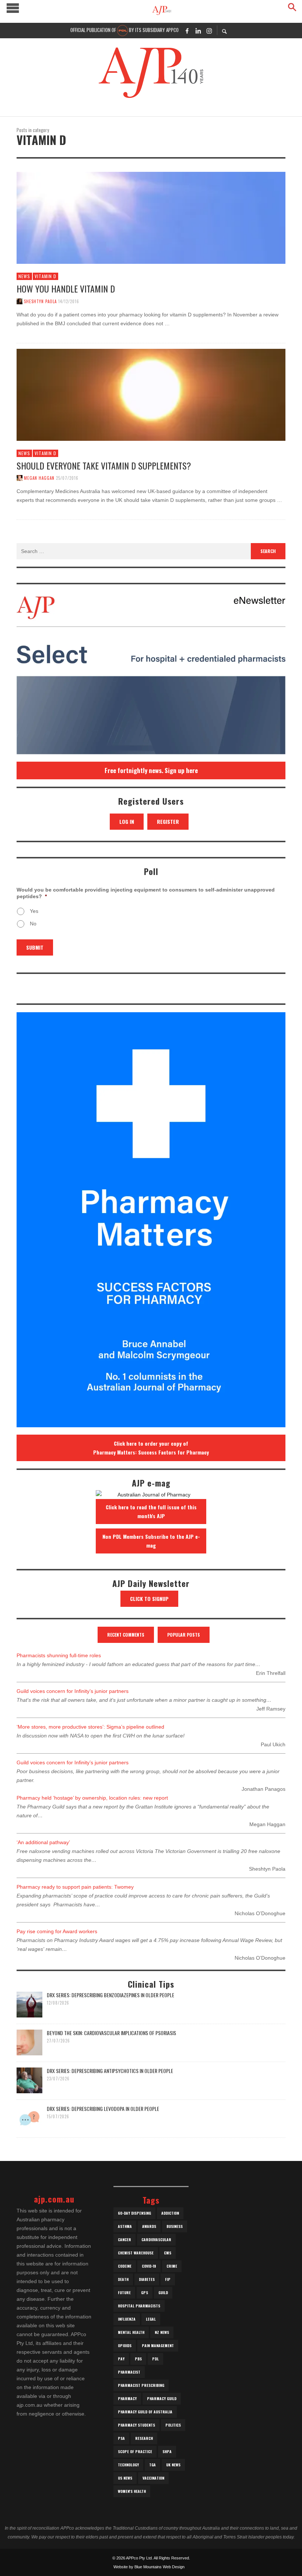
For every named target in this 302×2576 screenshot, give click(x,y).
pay (121, 2359)
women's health (132, 2491)
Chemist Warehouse (136, 2253)
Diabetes (147, 2279)
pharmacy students (136, 2425)
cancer (124, 2240)
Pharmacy (127, 2398)
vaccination (153, 2478)
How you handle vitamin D (66, 288)
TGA (152, 2465)
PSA (121, 2438)
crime (172, 2266)
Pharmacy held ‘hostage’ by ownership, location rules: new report (92, 1798)
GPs (145, 2292)
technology (128, 2465)
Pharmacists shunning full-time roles (59, 1655)
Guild (163, 2292)
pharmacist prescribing (141, 2385)
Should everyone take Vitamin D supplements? (104, 465)
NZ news (162, 2332)
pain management (158, 2345)
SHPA (167, 2451)
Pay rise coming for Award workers (57, 1931)
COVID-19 (149, 2266)
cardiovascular (156, 2240)
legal (151, 2319)
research (144, 2438)
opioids (125, 2345)
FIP (168, 2279)
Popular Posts (184, 1635)
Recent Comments (126, 1635)
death (123, 2279)
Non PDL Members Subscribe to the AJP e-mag (151, 1541)
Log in (127, 821)
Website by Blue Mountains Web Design (149, 2567)
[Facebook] (187, 31)
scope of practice (135, 2451)
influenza (127, 2319)
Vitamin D (45, 276)
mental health (131, 2332)
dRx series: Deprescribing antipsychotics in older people (110, 2071)
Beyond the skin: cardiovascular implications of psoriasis (111, 2033)
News (24, 276)
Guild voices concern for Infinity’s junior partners (73, 1691)
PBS (138, 2359)
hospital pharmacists (139, 2306)
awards (149, 2226)
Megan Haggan (39, 478)
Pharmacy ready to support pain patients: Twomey (75, 1887)
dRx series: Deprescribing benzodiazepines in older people (110, 1995)
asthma (125, 2226)
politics (173, 2425)
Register (168, 821)
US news (125, 2478)
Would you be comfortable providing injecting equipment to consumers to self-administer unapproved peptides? (146, 893)
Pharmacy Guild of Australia (145, 2412)
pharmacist (129, 2372)
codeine (125, 2266)
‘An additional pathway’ (43, 1842)
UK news (173, 2465)
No (33, 924)
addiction (170, 2213)
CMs (168, 2253)
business (175, 2226)
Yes (34, 911)
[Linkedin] (198, 31)
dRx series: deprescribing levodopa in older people (103, 2109)
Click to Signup (149, 1599)
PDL (155, 2359)
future (124, 2292)
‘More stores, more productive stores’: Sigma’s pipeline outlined (90, 1727)
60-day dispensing (134, 2213)
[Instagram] (209, 31)
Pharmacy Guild (162, 2398)
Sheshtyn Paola (40, 301)
